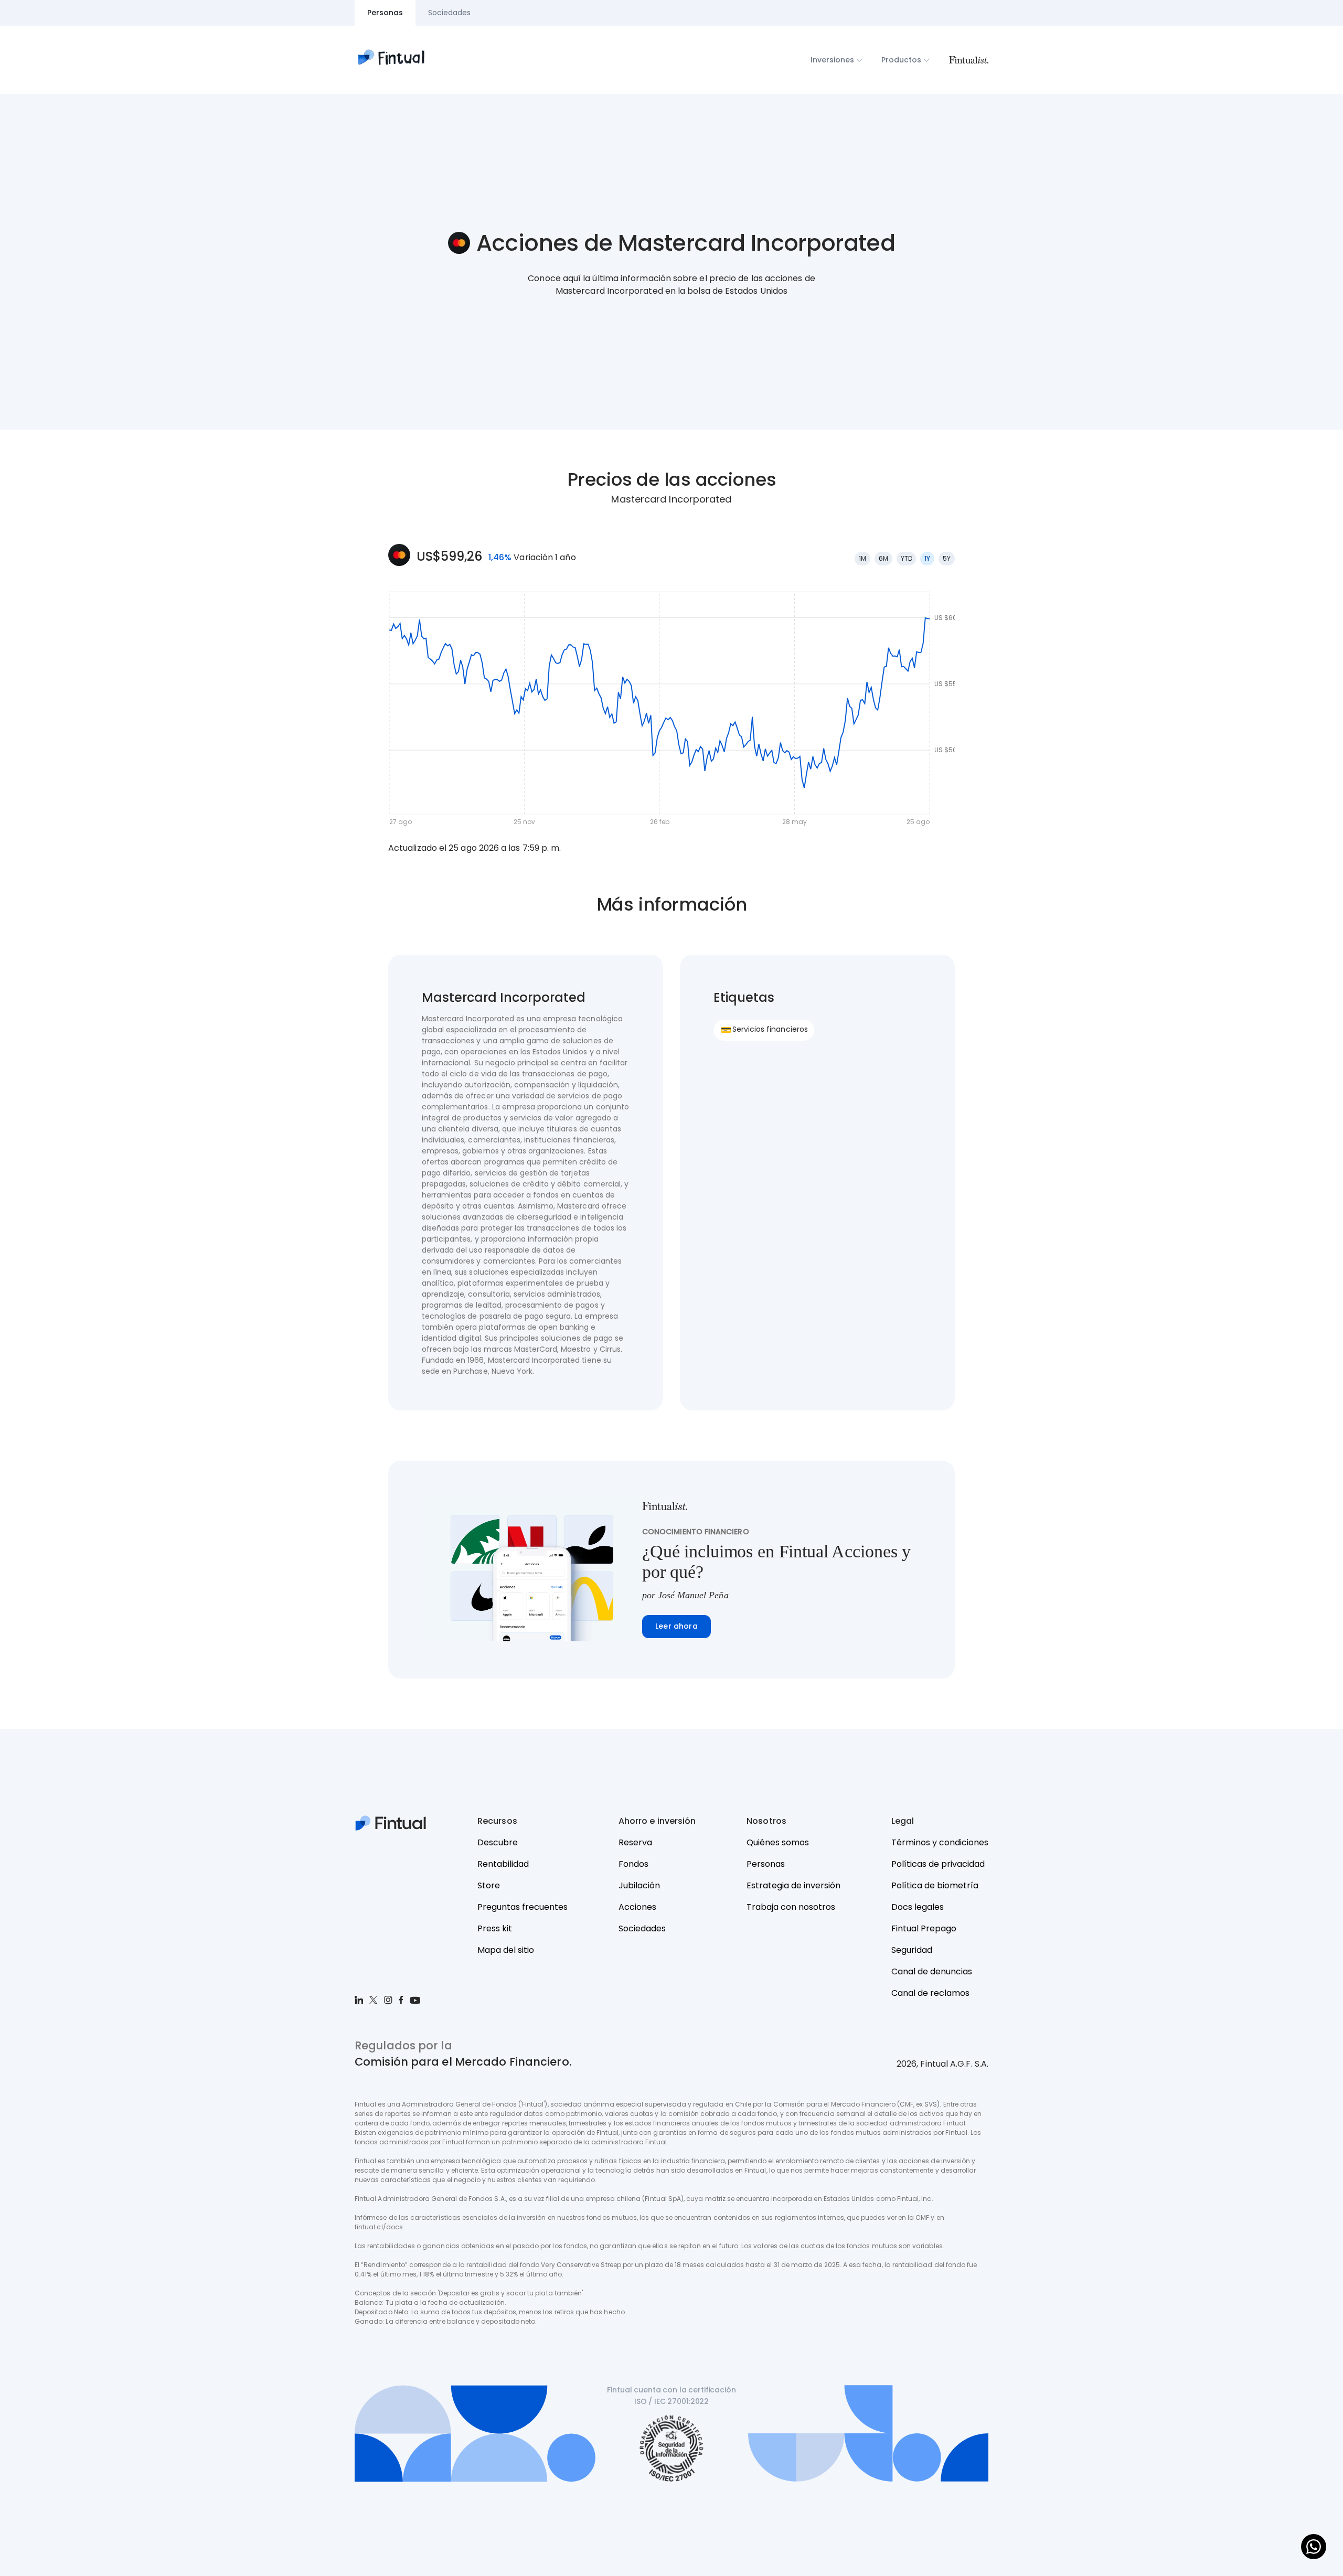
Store (489, 1885)
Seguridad (912, 1950)
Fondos (633, 1864)
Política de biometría (935, 1885)
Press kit (495, 1928)
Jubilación (639, 1885)
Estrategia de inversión (793, 1885)
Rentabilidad (503, 1864)
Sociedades (642, 1928)
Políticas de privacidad (938, 1864)
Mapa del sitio (506, 1950)
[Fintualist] (968, 60)
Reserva (635, 1842)
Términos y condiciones (940, 1842)
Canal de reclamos (930, 1993)
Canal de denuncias (932, 1971)
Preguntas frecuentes (523, 1907)
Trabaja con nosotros (791, 1907)
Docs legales (918, 1907)
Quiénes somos (778, 1842)
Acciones (637, 1907)
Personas (766, 1864)
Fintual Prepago (924, 1928)
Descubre (498, 1842)
